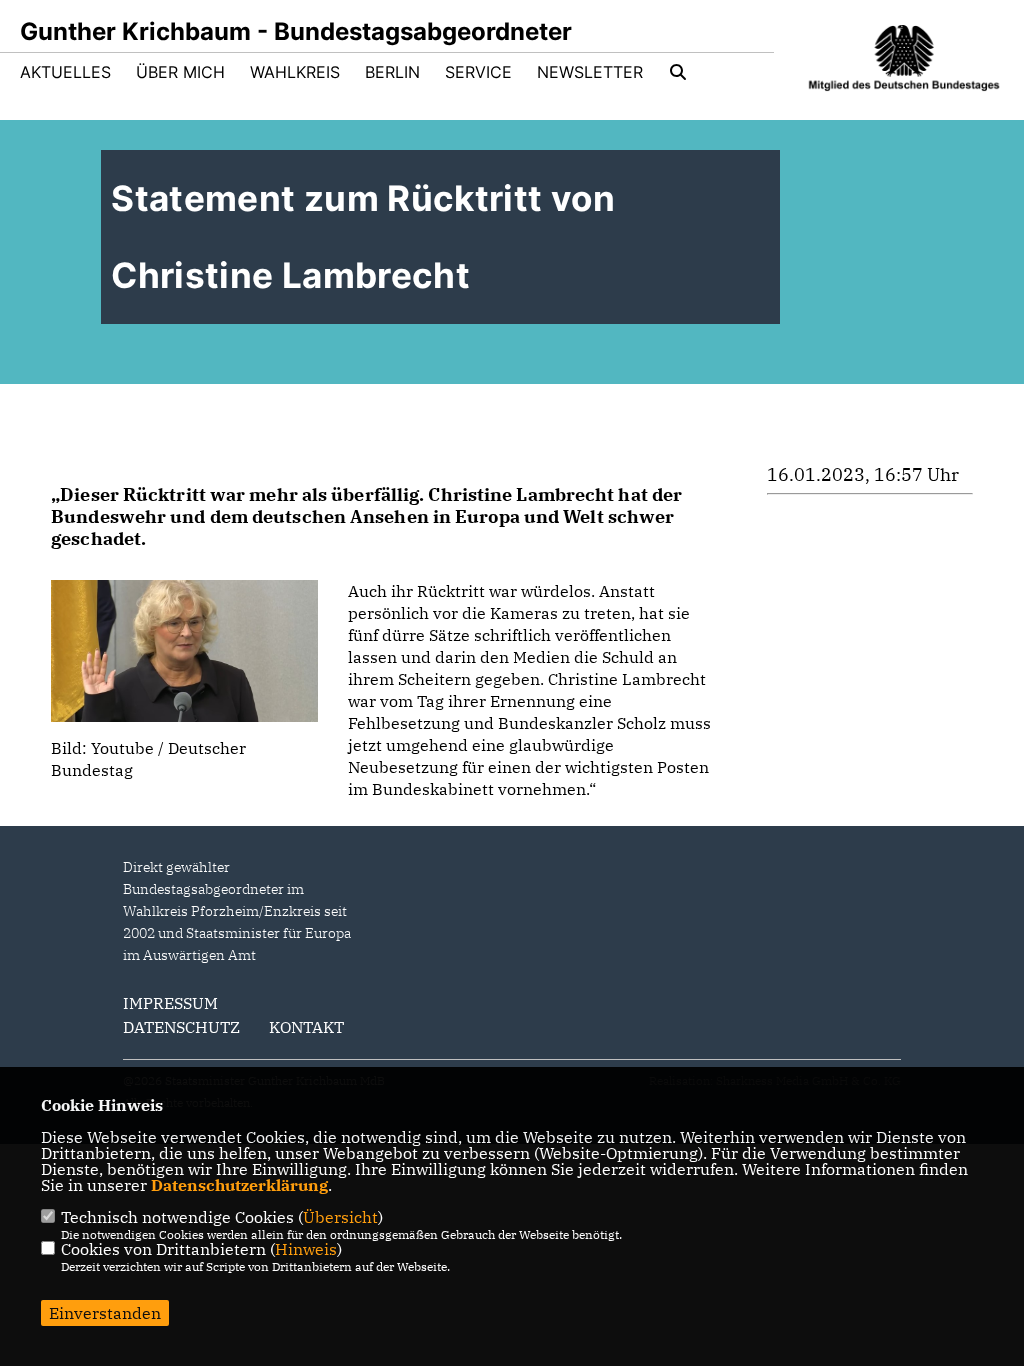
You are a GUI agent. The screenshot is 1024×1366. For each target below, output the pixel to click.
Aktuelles (65, 72)
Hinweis (306, 1249)
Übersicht (340, 1217)
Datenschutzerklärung (239, 1185)
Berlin (392, 72)
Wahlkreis (295, 72)
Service (478, 72)
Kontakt (306, 1027)
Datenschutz (181, 1027)
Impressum (170, 1003)
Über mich (180, 72)
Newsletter (590, 72)
